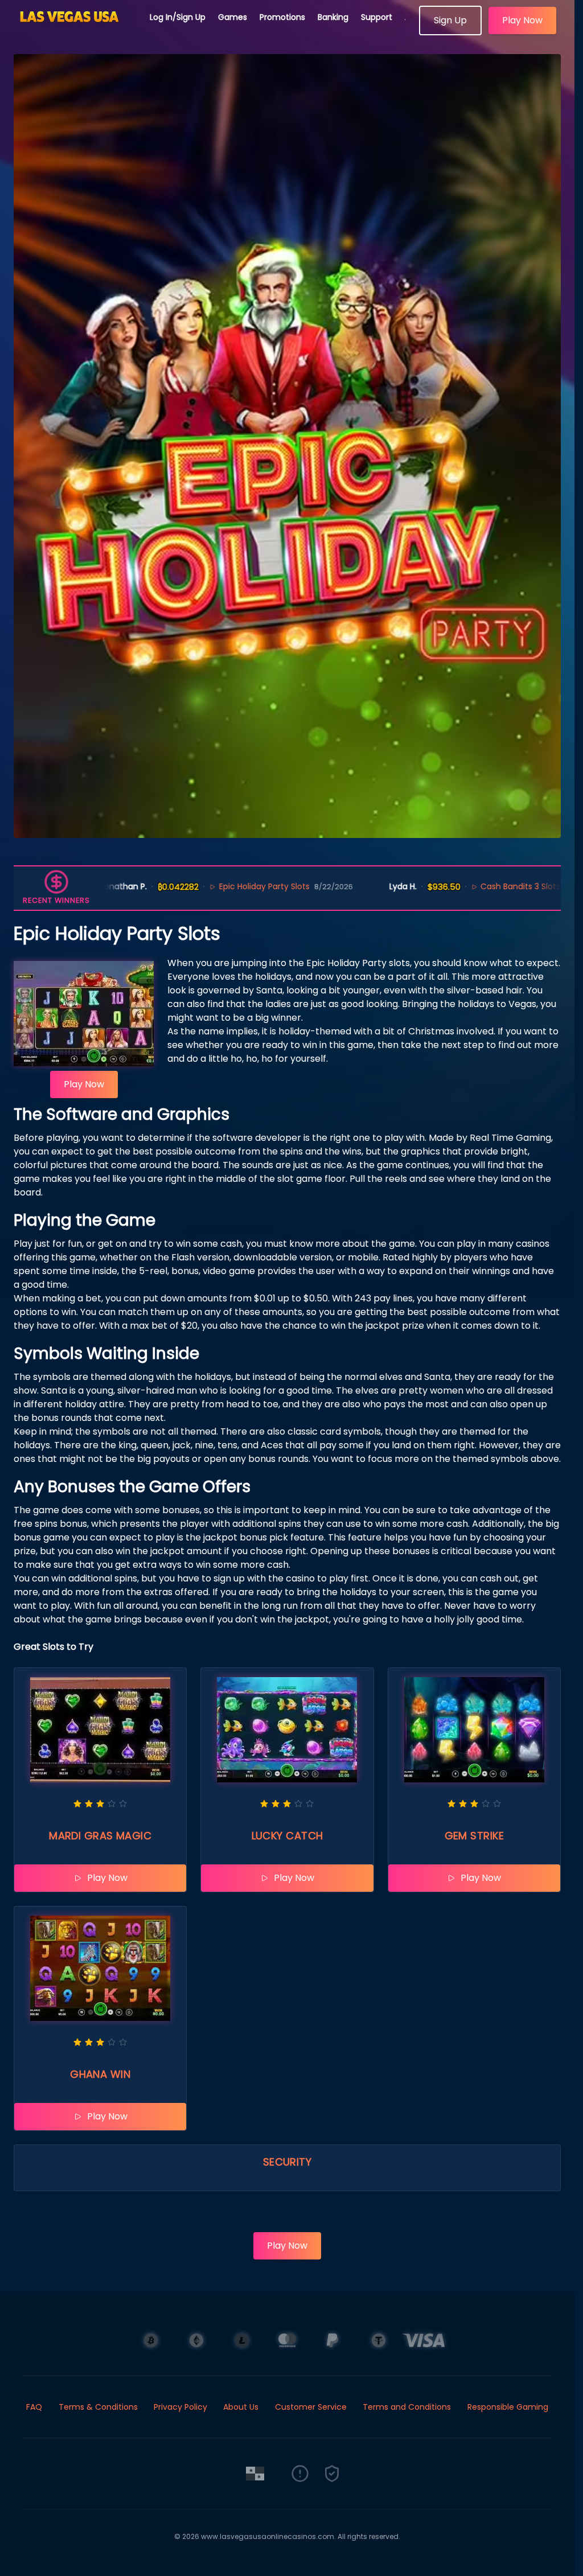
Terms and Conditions (407, 2407)
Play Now (522, 20)
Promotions (282, 17)
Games (233, 17)
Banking (333, 17)
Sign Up (450, 20)
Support (377, 17)
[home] (75, 31)
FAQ (34, 2407)
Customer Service (311, 2407)
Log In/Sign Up (178, 17)
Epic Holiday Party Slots (196, 886)
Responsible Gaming (508, 2407)
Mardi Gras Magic (100, 1836)
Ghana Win (100, 2074)
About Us (241, 2407)
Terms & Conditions (98, 2407)
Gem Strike (475, 1836)
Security (288, 2162)
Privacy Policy (180, 2407)
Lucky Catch (288, 1836)
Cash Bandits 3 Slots (452, 886)
